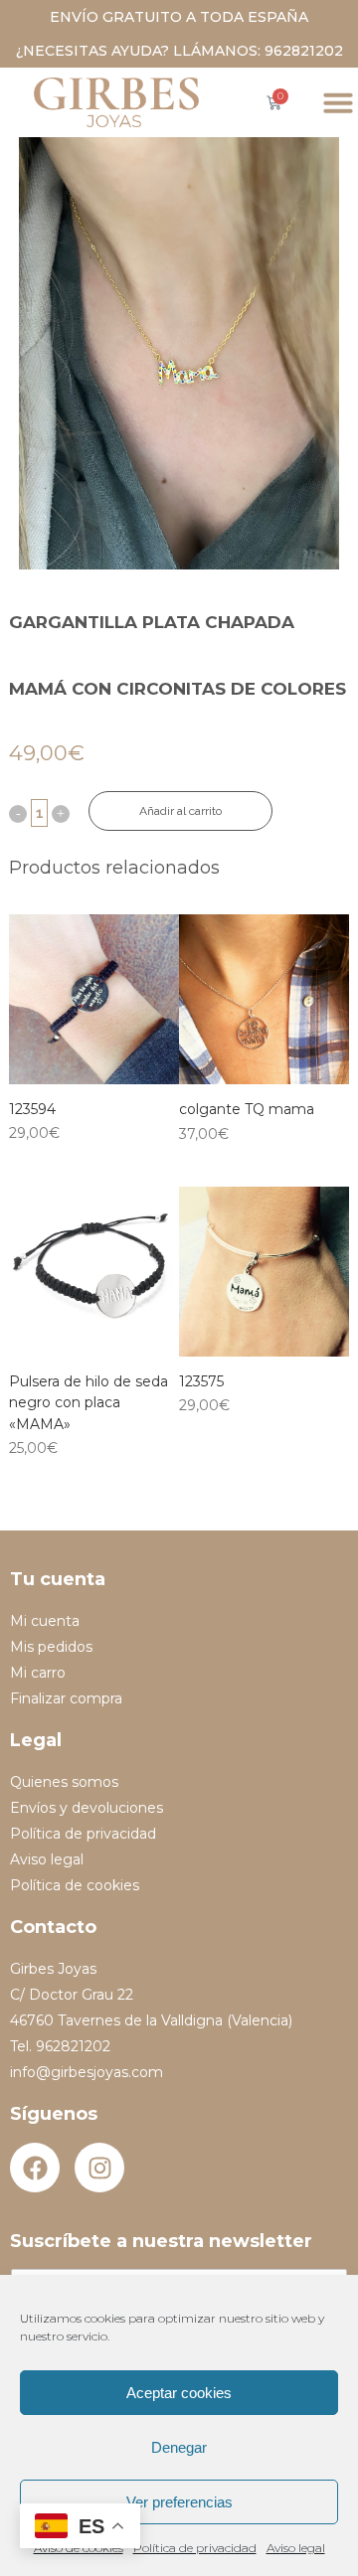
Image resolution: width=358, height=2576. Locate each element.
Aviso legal (296, 2548)
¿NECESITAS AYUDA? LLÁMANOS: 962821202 (179, 51)
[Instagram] (99, 2168)
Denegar (179, 2447)
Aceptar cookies (179, 2393)
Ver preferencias (179, 2502)
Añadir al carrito (180, 811)
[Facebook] (35, 2168)
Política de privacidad (195, 2548)
